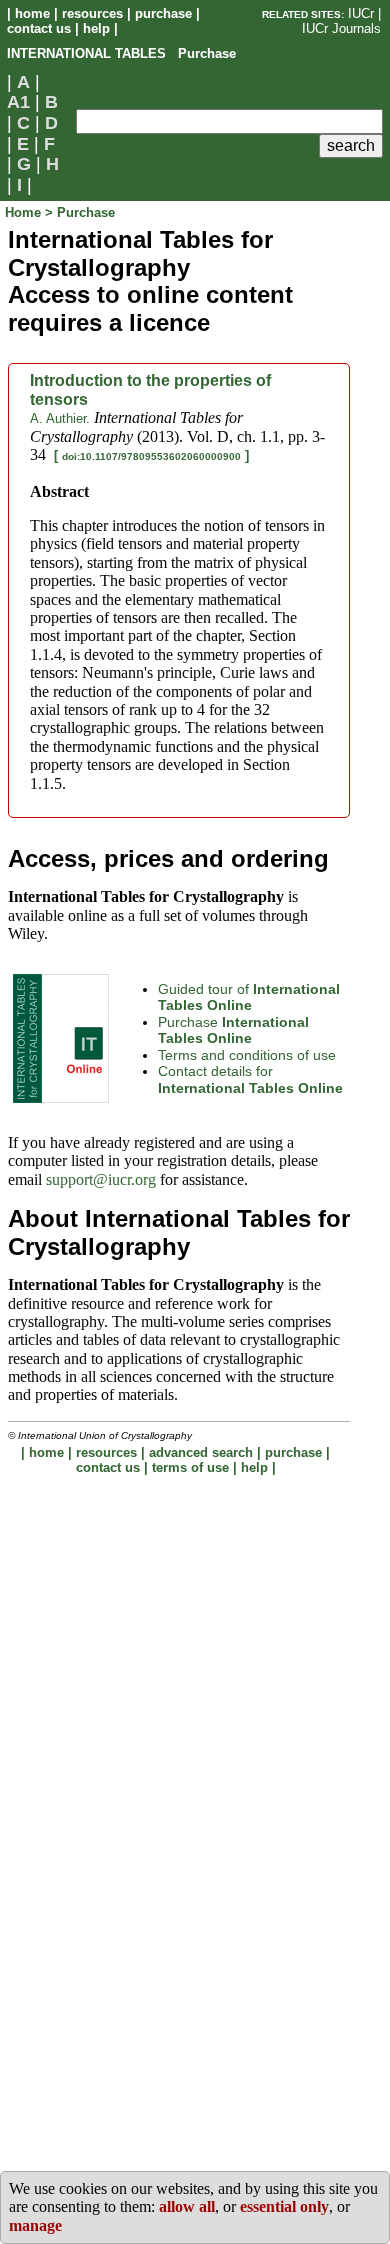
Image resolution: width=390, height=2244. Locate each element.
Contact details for (250, 1079)
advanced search (201, 1452)
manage (35, 2225)
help (96, 28)
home (32, 13)
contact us (39, 28)
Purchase (233, 1030)
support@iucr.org (101, 1179)
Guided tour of (249, 997)
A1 (18, 102)
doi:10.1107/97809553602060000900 (151, 456)
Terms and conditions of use (247, 1055)
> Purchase (80, 212)
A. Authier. (60, 418)
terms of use (190, 1467)
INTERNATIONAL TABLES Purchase (121, 53)
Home (25, 212)
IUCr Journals (341, 28)
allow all (187, 2206)
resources (92, 13)
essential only (284, 2206)
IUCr (361, 13)
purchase (163, 13)
